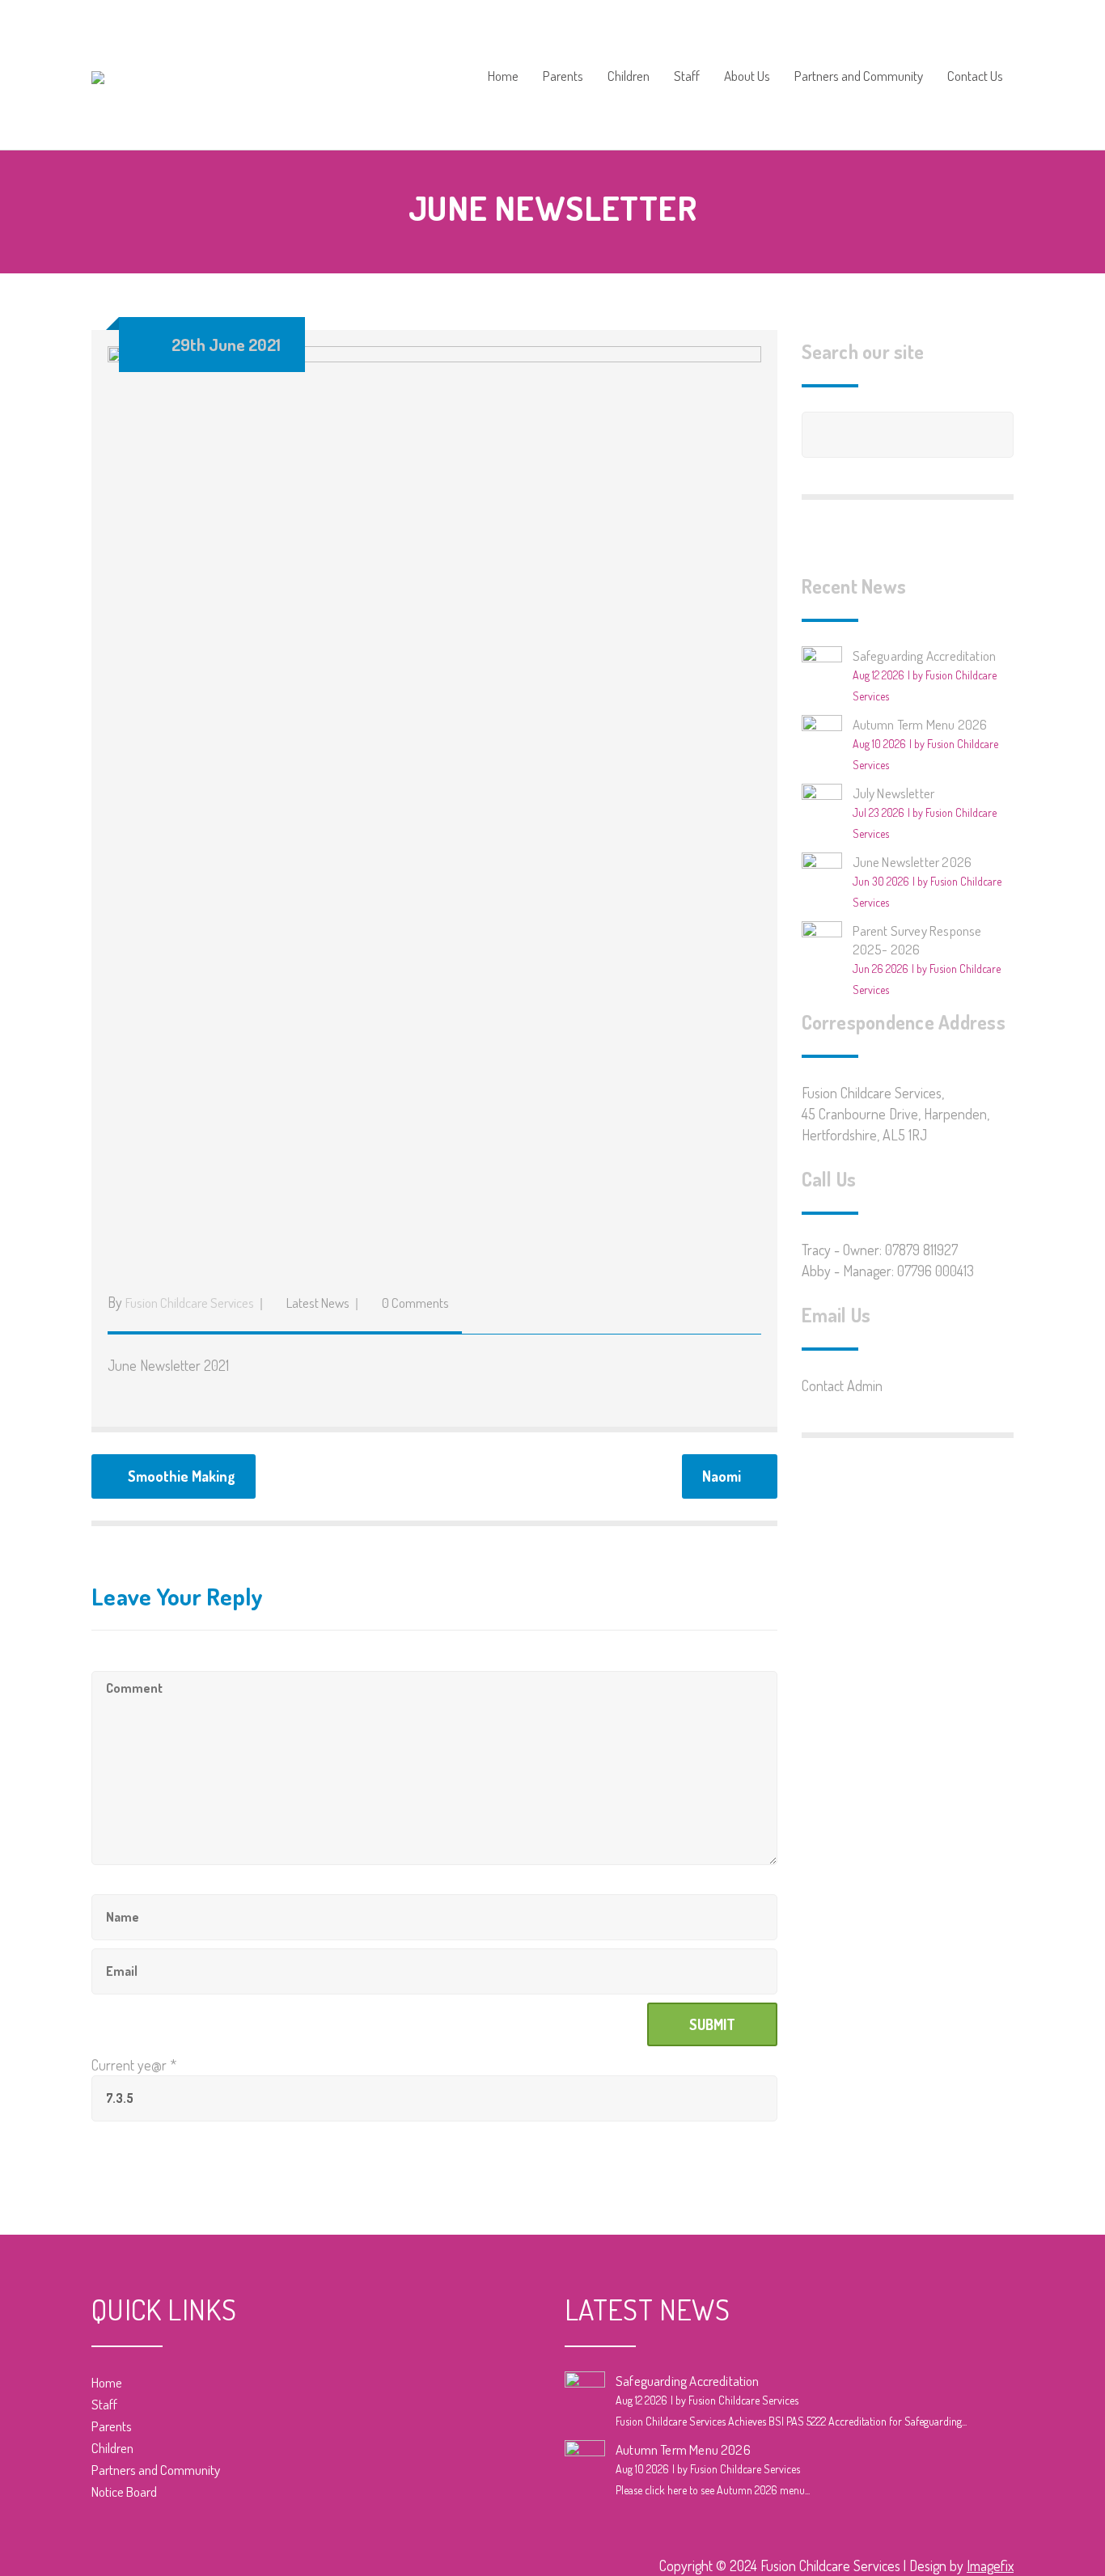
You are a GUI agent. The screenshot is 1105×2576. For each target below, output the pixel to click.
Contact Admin (842, 1385)
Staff (687, 76)
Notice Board (124, 2491)
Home (503, 76)
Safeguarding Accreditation (925, 656)
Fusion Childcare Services (190, 1303)
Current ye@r (134, 2065)
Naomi (722, 1476)
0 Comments (415, 1303)
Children (629, 76)
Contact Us (975, 76)
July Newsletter (894, 793)
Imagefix (990, 2565)
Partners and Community (859, 76)
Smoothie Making (182, 1476)
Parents (563, 76)
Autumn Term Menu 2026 (920, 724)
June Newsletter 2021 (168, 1365)
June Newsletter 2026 (912, 862)
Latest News (318, 1303)
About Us (747, 76)
